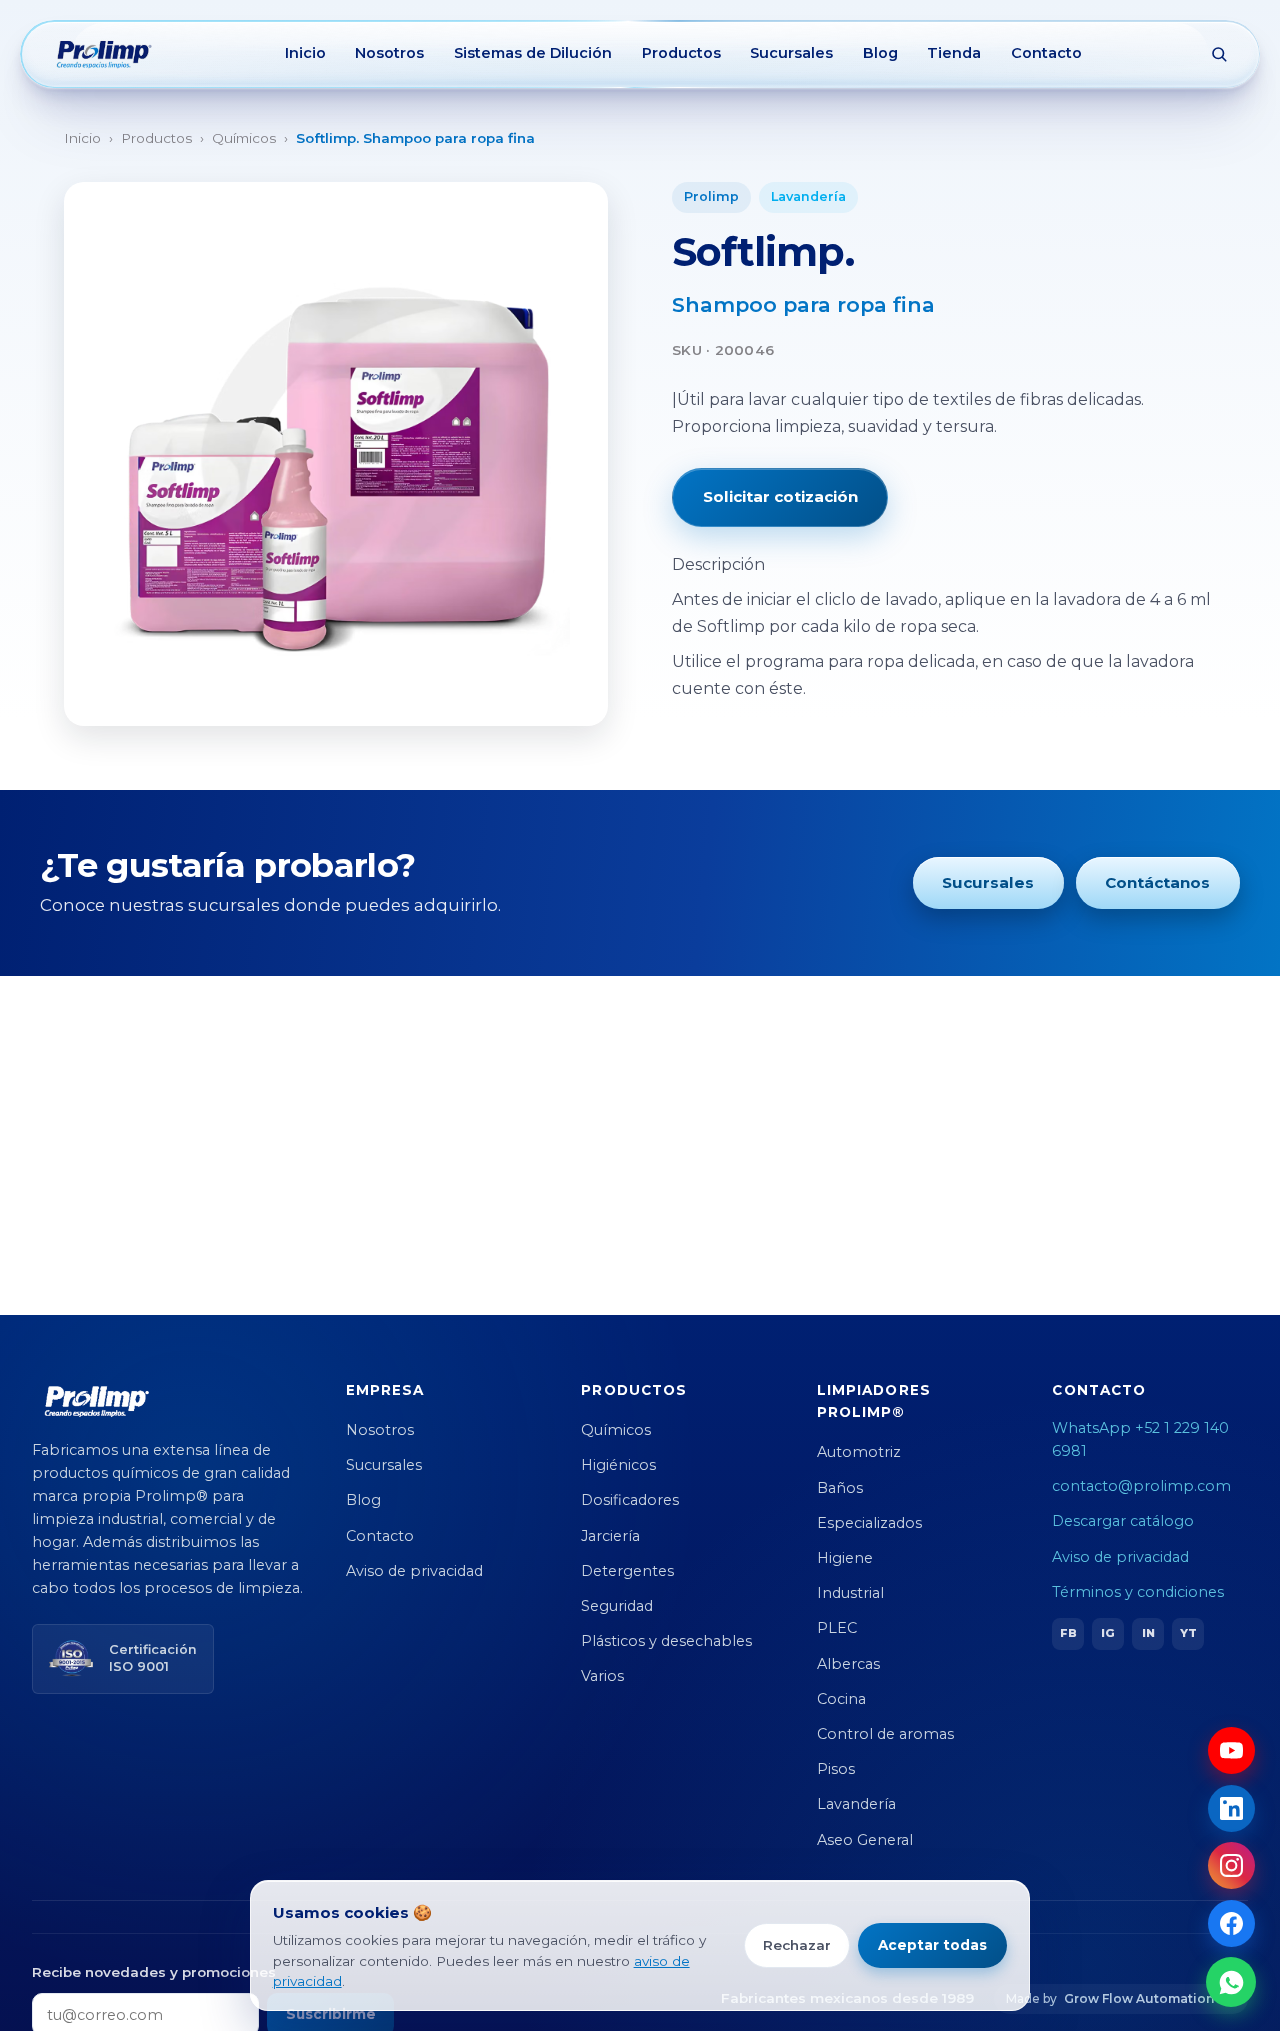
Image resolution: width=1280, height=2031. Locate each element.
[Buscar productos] (1219, 54)
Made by (1109, 1998)
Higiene (845, 1558)
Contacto (1046, 53)
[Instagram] (1231, 1865)
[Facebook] (1231, 1923)
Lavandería (808, 196)
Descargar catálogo (1123, 1521)
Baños (840, 1488)
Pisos (836, 1769)
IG (1108, 1633)
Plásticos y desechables (666, 1641)
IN (1148, 1633)
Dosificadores (630, 1500)
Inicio (305, 53)
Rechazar (797, 1945)
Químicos (244, 138)
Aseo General (865, 1840)
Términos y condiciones (1138, 1592)
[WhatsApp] (1231, 1982)
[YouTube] (1231, 1750)
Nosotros (389, 53)
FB (1068, 1633)
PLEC (837, 1628)
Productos (681, 53)
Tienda (954, 53)
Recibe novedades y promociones (154, 1972)
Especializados (869, 1523)
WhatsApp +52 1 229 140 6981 (1140, 1439)
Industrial (850, 1593)
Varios (602, 1676)
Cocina (841, 1699)
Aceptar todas (932, 1945)
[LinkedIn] (1231, 1808)
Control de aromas (885, 1734)
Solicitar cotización (780, 496)
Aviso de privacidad (414, 1571)
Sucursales (791, 53)
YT (1188, 1633)
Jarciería (610, 1536)
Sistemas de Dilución (533, 53)
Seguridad (617, 1606)
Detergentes (627, 1571)
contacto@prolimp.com (1141, 1486)
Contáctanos (1157, 882)
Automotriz (859, 1452)
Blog (880, 53)
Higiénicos (618, 1465)
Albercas (848, 1664)
